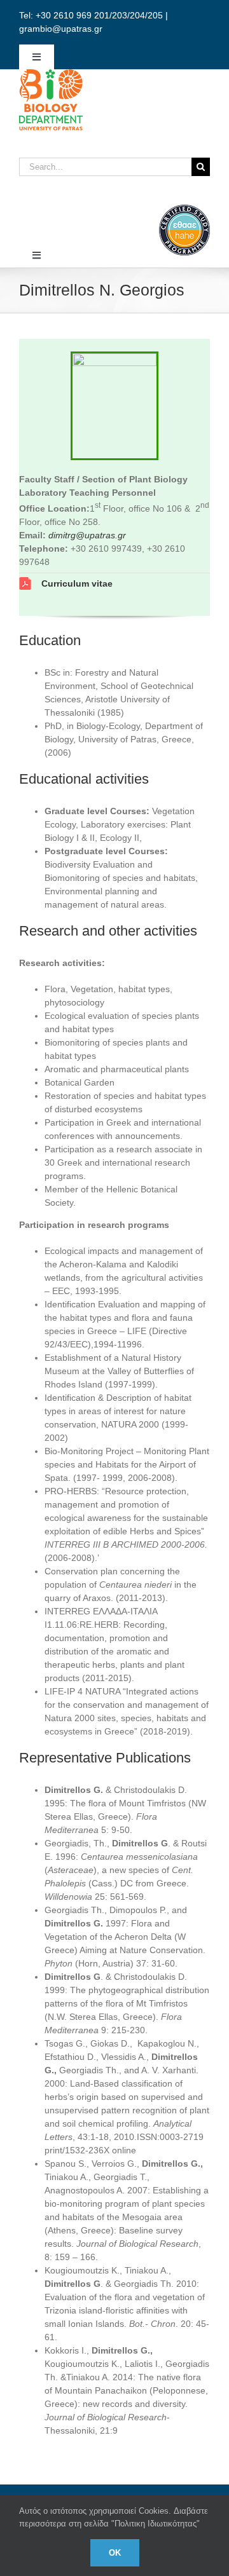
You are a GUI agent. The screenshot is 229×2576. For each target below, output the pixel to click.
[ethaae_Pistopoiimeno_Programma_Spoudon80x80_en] (184, 209)
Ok (115, 2553)
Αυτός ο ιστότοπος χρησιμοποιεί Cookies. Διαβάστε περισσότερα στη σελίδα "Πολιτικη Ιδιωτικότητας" (114, 2517)
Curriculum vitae (77, 583)
